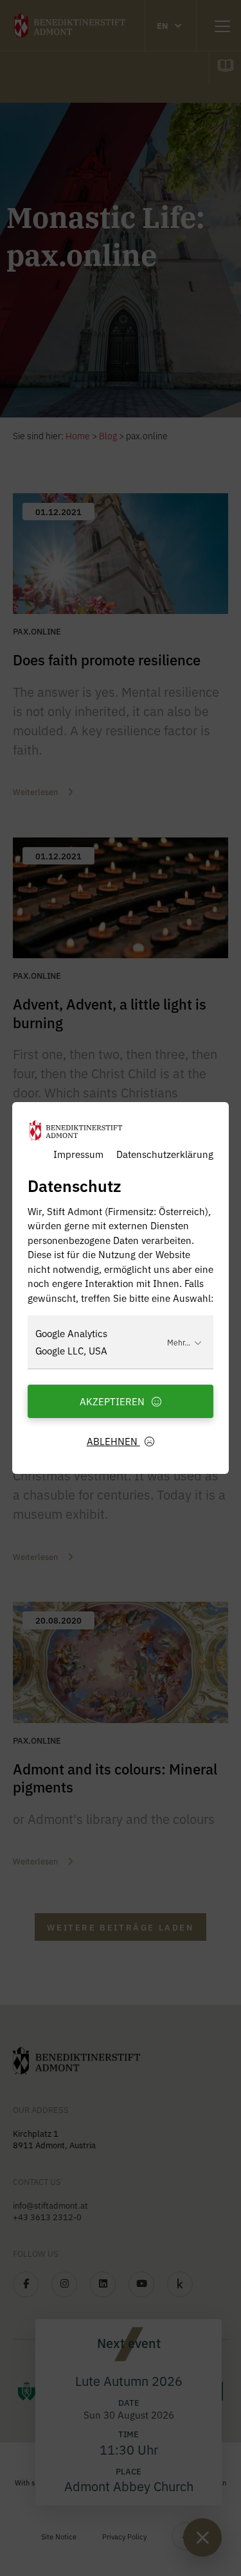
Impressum (78, 1154)
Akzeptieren (113, 1401)
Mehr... (179, 1342)
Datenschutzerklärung (165, 1154)
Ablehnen (113, 1441)
